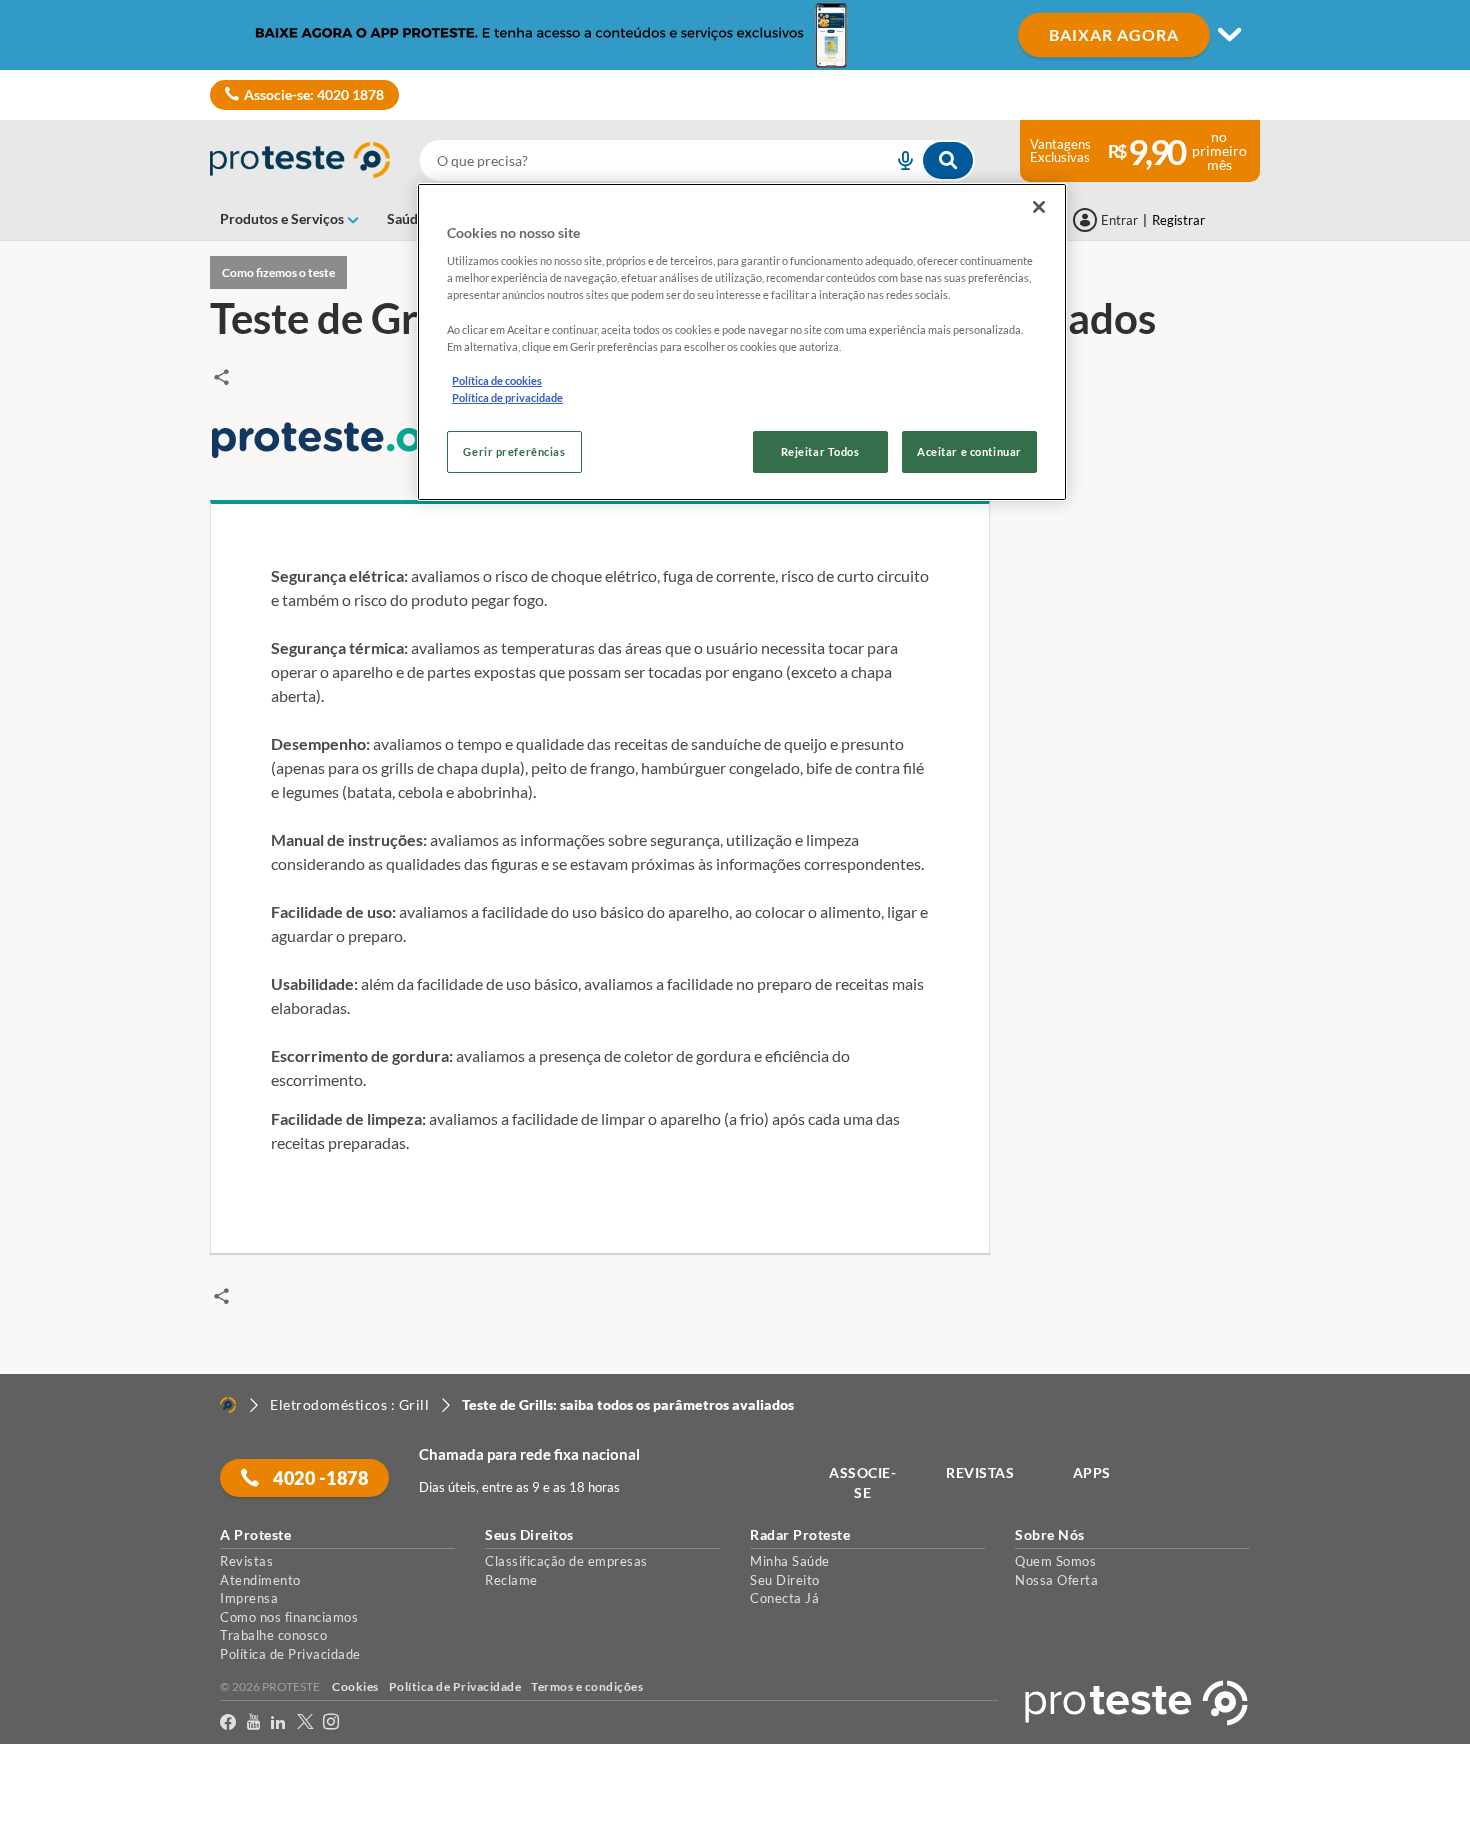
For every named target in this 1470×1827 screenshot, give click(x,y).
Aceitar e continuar (969, 451)
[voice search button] (897, 160)
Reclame (511, 1580)
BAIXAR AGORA (1114, 34)
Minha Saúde (790, 1561)
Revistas (246, 1561)
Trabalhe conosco (273, 1635)
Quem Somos (1055, 1561)
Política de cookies (497, 380)
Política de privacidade (507, 397)
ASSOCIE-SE (862, 1482)
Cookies (355, 1686)
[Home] (228, 1405)
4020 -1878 (319, 1478)
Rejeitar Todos (820, 451)
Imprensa (249, 1598)
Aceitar (43, 1815)
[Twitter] (305, 1722)
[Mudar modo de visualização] (735, 35)
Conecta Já (784, 1598)
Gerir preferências (514, 451)
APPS (1092, 1472)
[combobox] (697, 160)
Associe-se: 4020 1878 (314, 94)
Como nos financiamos (289, 1617)
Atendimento (260, 1580)
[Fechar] (1039, 207)
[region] (742, 342)
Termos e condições (587, 1686)
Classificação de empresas (566, 1561)
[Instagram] (331, 1722)
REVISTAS (980, 1472)
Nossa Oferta (1056, 1580)
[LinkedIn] (278, 1722)
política (1282, 1778)
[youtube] (254, 1722)
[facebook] (228, 1722)
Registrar (1178, 220)
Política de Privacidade (290, 1654)
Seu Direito (785, 1580)
